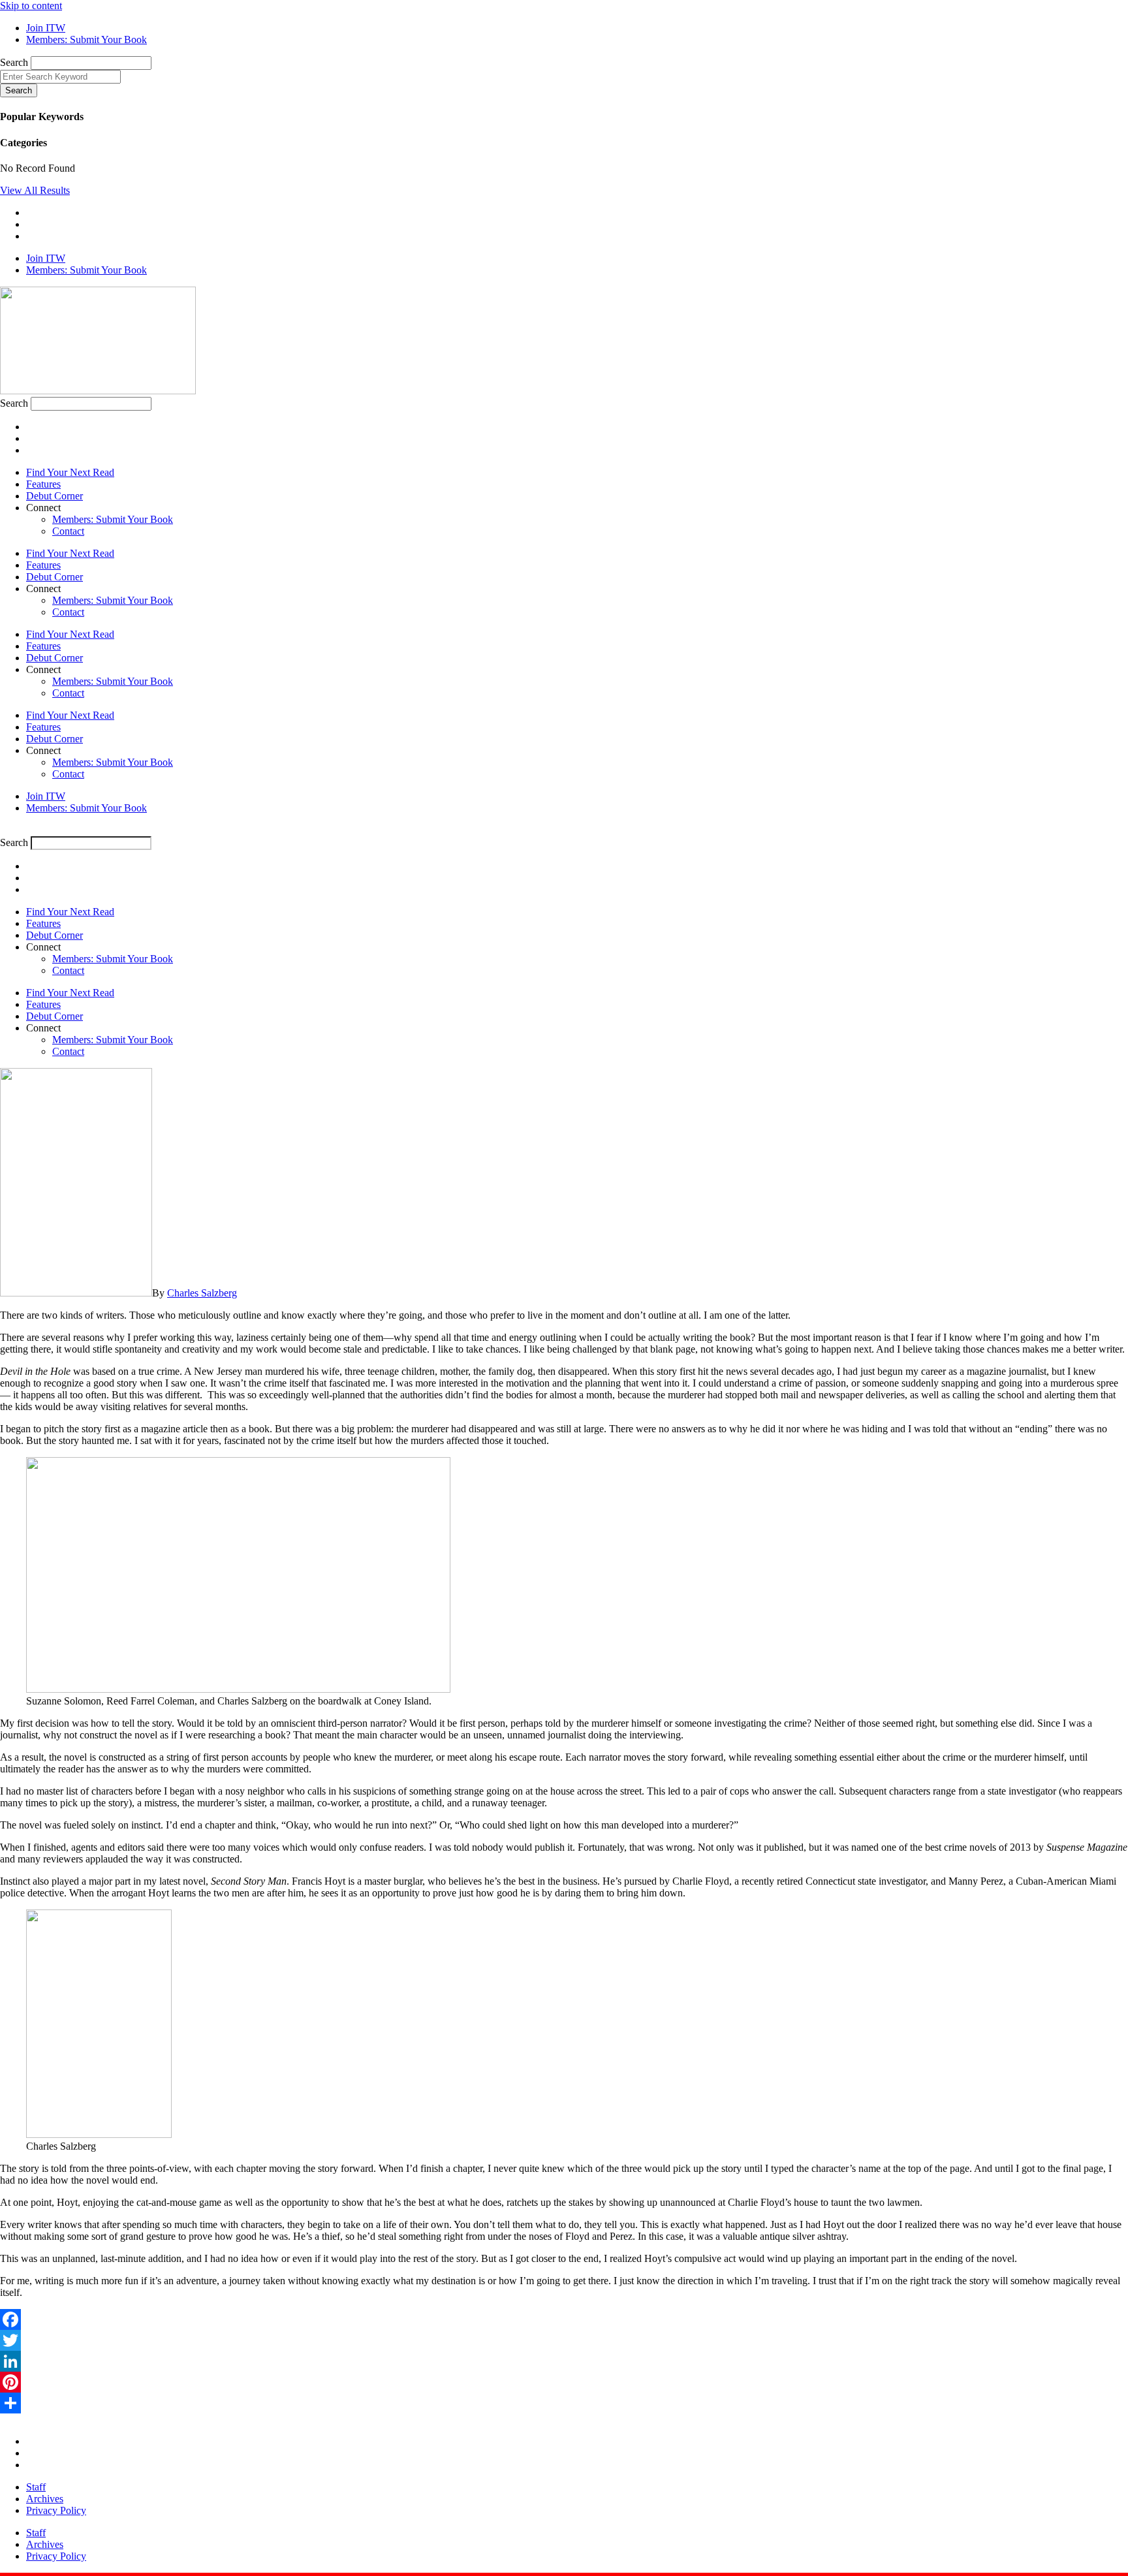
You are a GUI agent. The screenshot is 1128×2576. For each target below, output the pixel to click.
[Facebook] (564, 2319)
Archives (45, 2499)
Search (14, 62)
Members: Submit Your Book (113, 519)
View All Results (35, 190)
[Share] (564, 2403)
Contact (68, 531)
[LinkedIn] (564, 2361)
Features (43, 484)
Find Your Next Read (70, 472)
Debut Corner (55, 496)
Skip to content (31, 6)
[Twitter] (564, 2340)
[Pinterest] (564, 2382)
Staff (36, 2487)
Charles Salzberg (202, 1293)
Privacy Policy (56, 2510)
